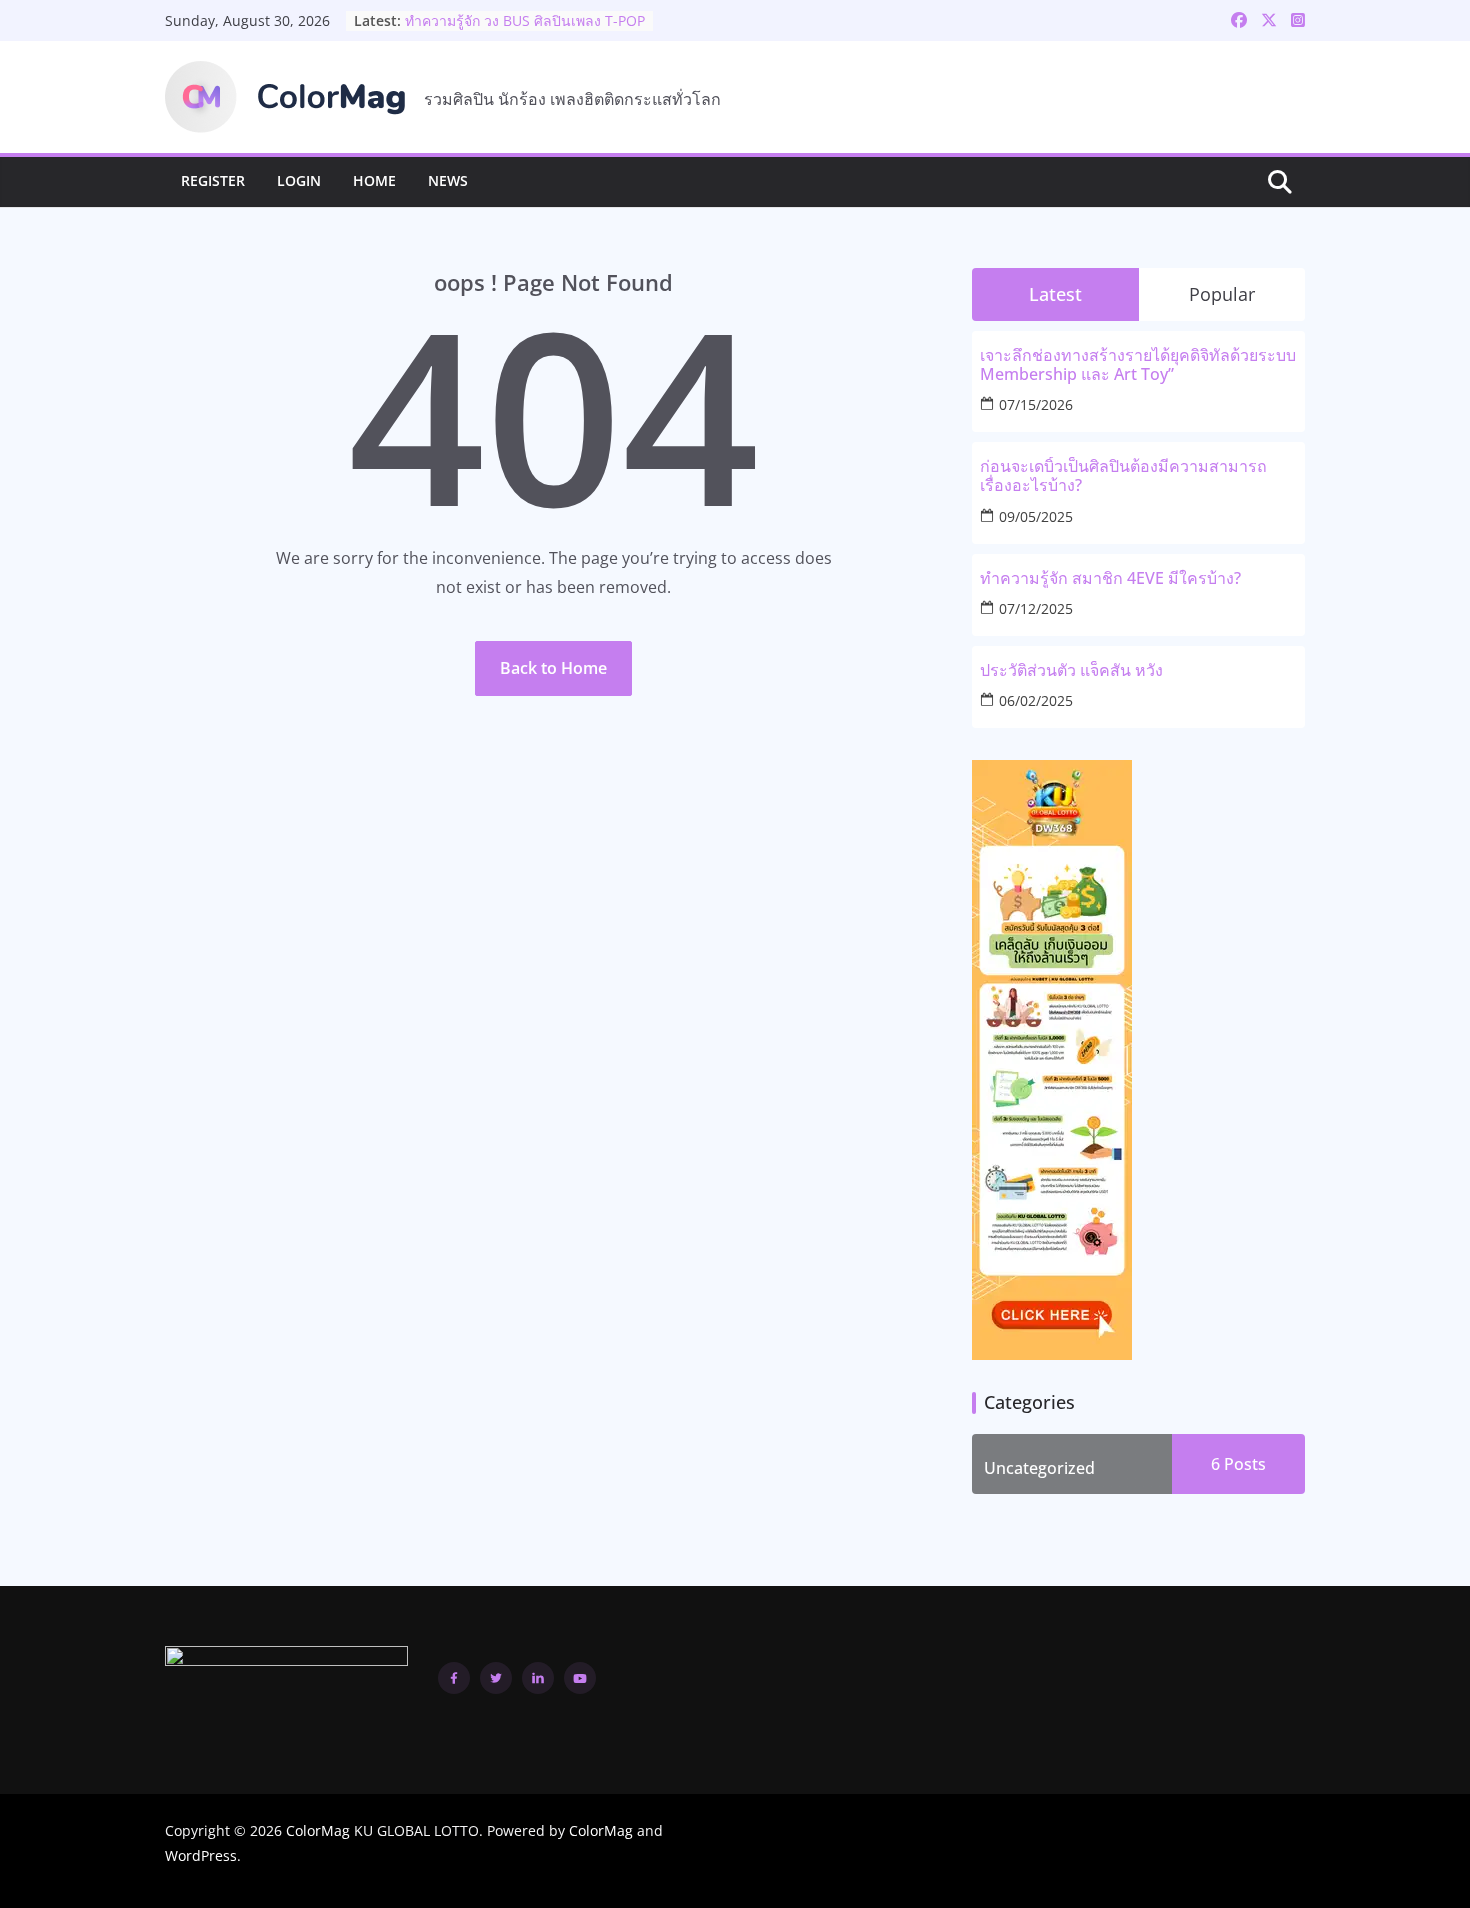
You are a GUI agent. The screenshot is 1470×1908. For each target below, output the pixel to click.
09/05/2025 (1036, 516)
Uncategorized (1039, 1468)
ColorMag (318, 1830)
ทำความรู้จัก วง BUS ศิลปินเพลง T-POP (525, 27)
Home (374, 180)
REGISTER (213, 180)
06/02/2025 (1036, 700)
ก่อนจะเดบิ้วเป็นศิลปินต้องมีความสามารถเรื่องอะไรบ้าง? (1123, 476)
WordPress (201, 1855)
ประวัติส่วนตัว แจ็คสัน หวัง (1071, 670)
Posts (1243, 1464)
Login (299, 180)
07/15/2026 (1036, 404)
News (448, 180)
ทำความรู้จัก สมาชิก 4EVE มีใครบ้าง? (1110, 578)
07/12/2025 (1036, 608)
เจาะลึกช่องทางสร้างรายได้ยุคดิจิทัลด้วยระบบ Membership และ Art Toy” (1138, 365)
